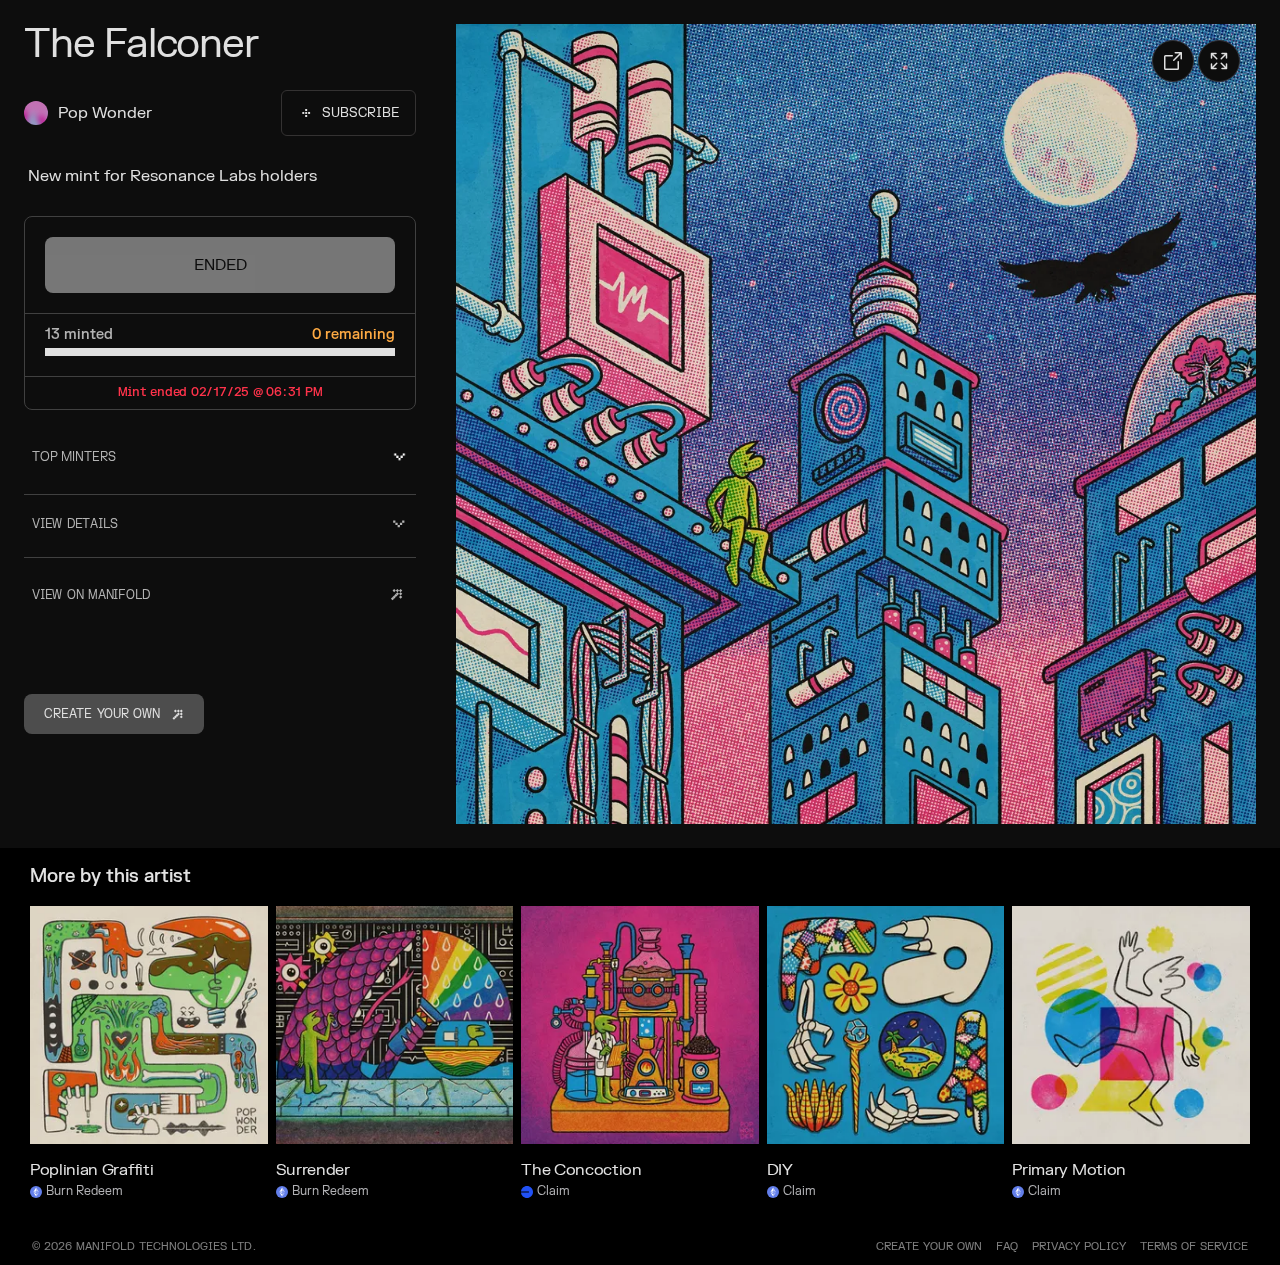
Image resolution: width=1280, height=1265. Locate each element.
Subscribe (360, 113)
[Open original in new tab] (1173, 61)
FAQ (1007, 1246)
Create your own (929, 1246)
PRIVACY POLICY (1079, 1246)
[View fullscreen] (1219, 61)
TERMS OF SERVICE (1194, 1246)
